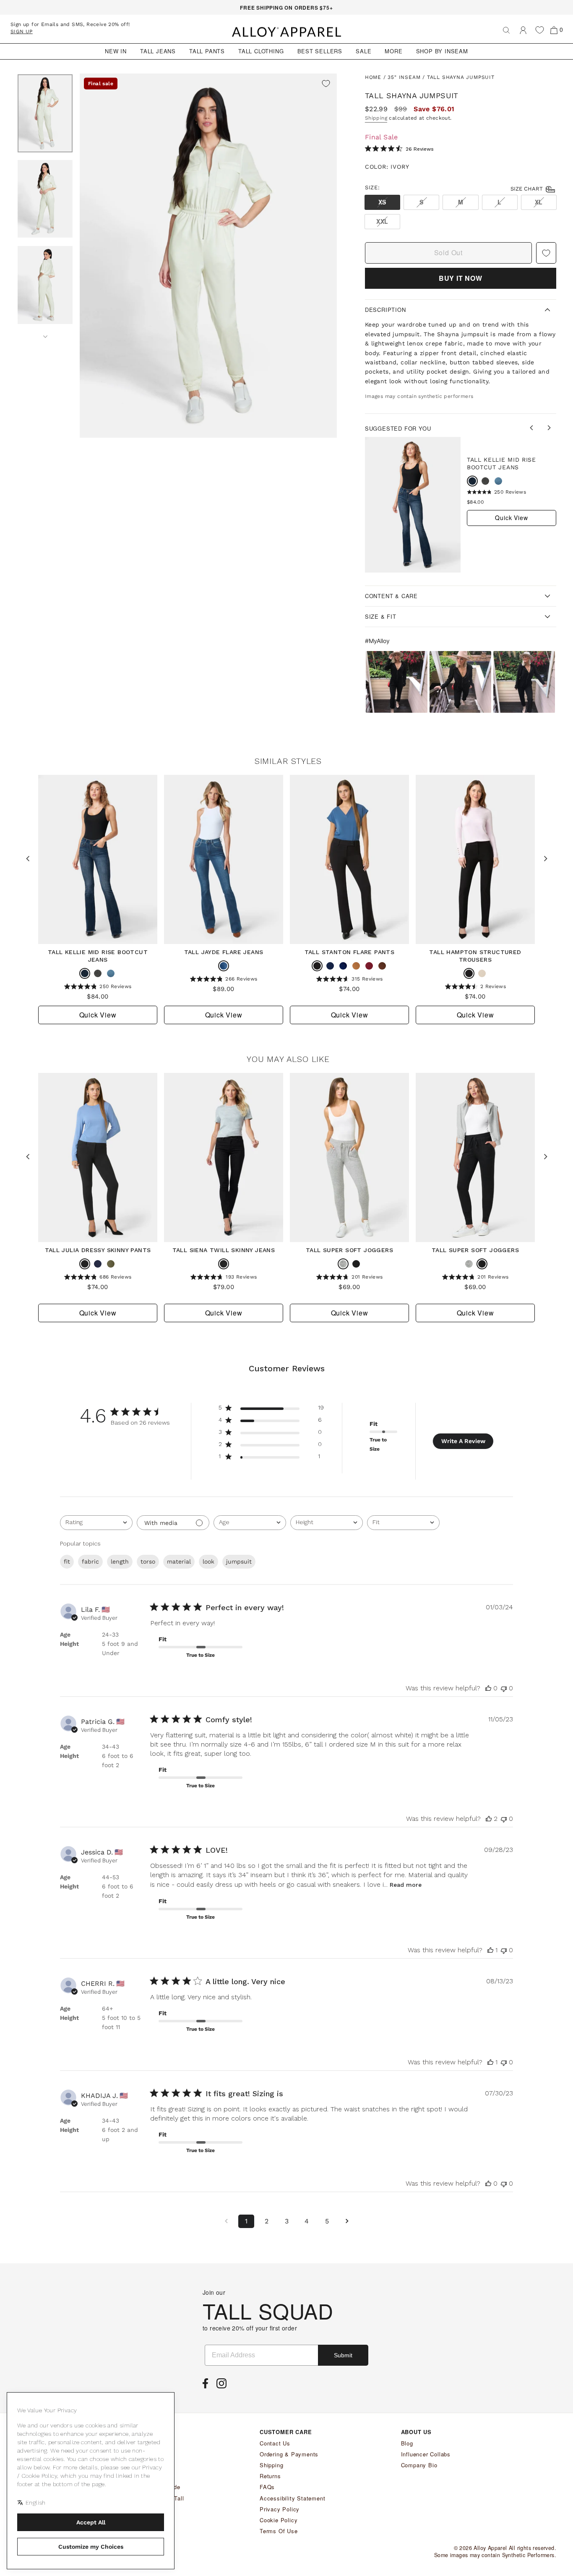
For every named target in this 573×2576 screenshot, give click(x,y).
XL (539, 202)
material (179, 1561)
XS (382, 202)
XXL (382, 221)
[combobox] (96, 1523)
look (208, 1561)
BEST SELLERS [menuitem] (320, 51)
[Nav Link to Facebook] (207, 2386)
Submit (343, 2355)
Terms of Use (279, 2531)
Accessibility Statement (292, 2498)
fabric (90, 1561)
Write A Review (463, 1441)
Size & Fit (381, 616)
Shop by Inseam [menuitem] (442, 51)
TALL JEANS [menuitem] (158, 51)
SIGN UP (22, 31)
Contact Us (275, 2443)
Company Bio (419, 2465)
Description (385, 310)
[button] (397, 682)
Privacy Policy (280, 2509)
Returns (270, 2476)
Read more (406, 1885)
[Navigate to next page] (347, 2221)
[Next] (45, 334)
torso (148, 1561)
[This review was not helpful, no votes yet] (504, 1688)
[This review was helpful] (489, 1819)
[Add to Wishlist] (326, 84)
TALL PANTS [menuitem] (207, 51)
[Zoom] (208, 256)
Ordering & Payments (289, 2454)
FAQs (267, 2487)
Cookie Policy (279, 2520)
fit (67, 1561)
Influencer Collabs (426, 2454)
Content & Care (391, 596)
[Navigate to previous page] (226, 2221)
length (120, 1561)
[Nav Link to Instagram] (224, 2386)
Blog (407, 2443)
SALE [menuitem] (363, 51)
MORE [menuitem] (393, 51)
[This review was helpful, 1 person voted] (490, 1950)
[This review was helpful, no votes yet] (488, 1688)
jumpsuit (239, 1561)
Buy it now (461, 278)
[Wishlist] (540, 30)
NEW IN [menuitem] (116, 51)
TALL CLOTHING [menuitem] (261, 51)
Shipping (376, 118)
